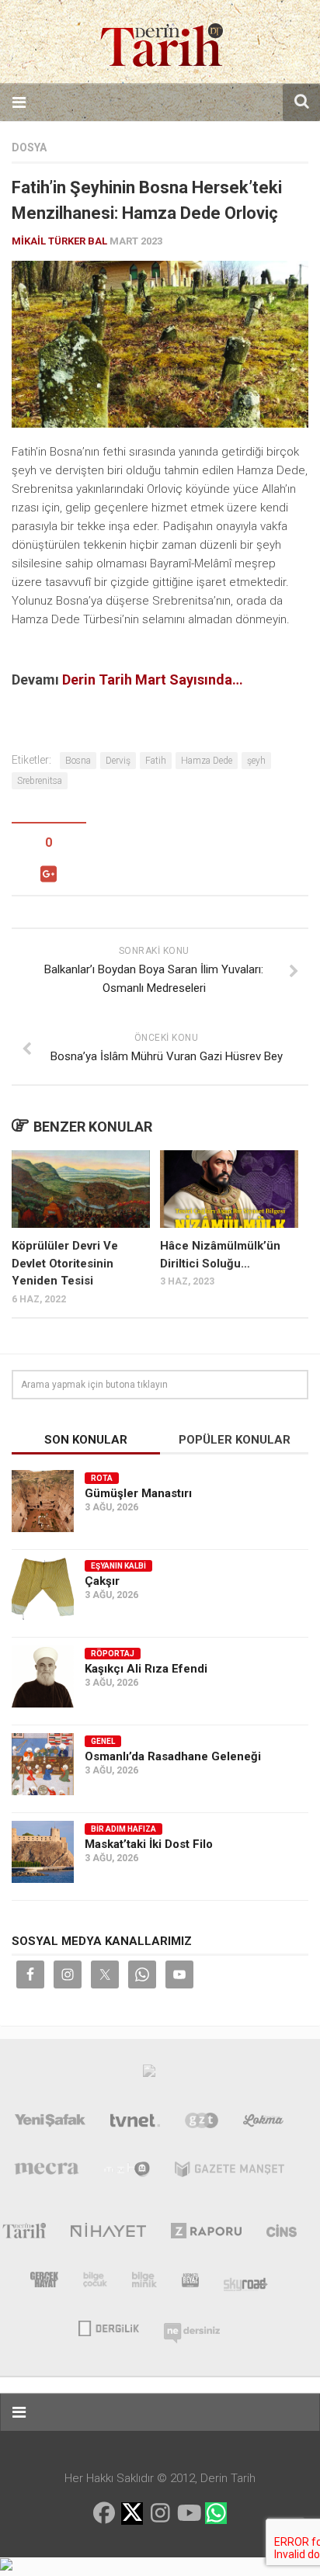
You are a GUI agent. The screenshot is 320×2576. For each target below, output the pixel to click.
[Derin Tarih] (24, 2234)
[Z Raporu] (206, 2234)
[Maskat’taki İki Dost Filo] (43, 1852)
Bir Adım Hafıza (123, 1829)
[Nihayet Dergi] (108, 2234)
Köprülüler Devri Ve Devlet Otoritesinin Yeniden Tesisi (65, 1263)
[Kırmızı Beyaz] (190, 2283)
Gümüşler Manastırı (138, 1493)
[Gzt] (202, 2124)
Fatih (156, 761)
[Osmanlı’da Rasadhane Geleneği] (43, 1764)
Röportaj (113, 1654)
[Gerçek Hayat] (44, 2283)
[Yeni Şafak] (50, 2124)
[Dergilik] (108, 2327)
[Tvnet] (135, 2124)
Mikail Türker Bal (59, 241)
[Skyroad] (246, 2283)
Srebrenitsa (40, 781)
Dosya (29, 147)
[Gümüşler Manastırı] (43, 1501)
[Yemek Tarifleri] (264, 2124)
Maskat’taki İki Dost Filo (149, 1844)
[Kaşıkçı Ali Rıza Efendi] (43, 1676)
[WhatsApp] (216, 2513)
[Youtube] (188, 2513)
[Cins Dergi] (282, 2234)
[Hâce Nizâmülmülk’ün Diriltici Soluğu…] (229, 1189)
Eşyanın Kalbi (118, 1566)
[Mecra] (47, 2172)
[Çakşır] (43, 1589)
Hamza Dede (207, 761)
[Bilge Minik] (144, 2283)
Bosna (78, 761)
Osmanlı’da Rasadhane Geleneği (173, 1756)
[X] (132, 2514)
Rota (102, 1478)
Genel (103, 1741)
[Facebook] (104, 2513)
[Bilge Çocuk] (95, 2283)
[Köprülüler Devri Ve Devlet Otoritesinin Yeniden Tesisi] (81, 1189)
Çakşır (102, 1581)
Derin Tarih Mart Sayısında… (153, 680)
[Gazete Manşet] (230, 2172)
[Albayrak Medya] (149, 2075)
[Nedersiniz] (192, 2327)
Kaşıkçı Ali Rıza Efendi (146, 1669)
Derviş (118, 761)
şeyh (256, 761)
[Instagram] (160, 2513)
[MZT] (127, 2172)
